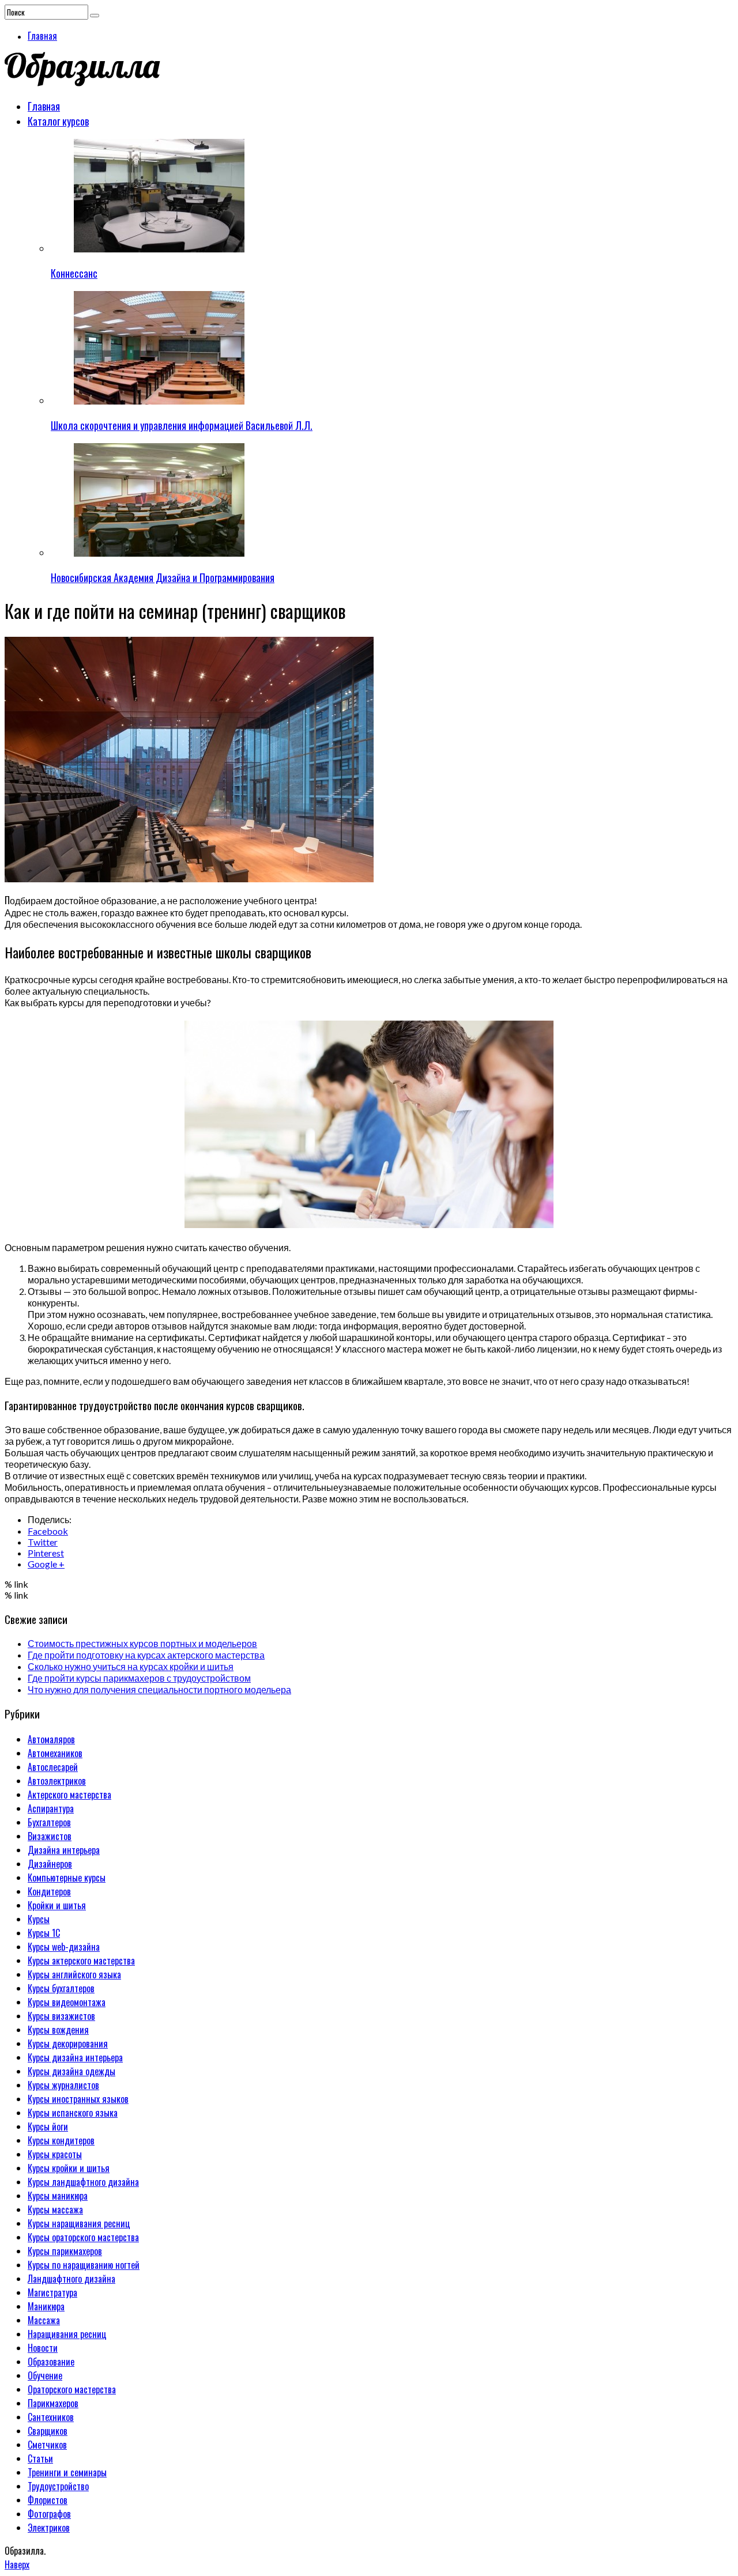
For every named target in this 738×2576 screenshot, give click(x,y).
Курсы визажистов (61, 2016)
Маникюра (46, 2306)
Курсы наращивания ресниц (79, 2223)
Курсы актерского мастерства (81, 1961)
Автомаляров (51, 1739)
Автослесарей (53, 1767)
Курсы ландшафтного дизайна (83, 2182)
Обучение (45, 2375)
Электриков (49, 2528)
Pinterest (46, 1553)
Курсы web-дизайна (64, 1947)
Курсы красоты (55, 2154)
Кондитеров (49, 1891)
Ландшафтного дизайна (71, 2279)
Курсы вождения (58, 2030)
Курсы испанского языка (73, 2113)
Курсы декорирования (68, 2044)
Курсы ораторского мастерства (83, 2237)
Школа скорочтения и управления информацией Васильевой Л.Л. (182, 425)
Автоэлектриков (57, 1781)
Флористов (48, 2500)
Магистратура (52, 2292)
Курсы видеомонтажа (67, 2002)
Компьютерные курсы (67, 1878)
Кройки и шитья (57, 1905)
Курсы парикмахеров (65, 2251)
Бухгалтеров (49, 1822)
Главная (42, 36)
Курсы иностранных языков (78, 2099)
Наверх (17, 2564)
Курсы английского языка (74, 1974)
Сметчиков (47, 2445)
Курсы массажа (55, 2209)
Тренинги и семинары (67, 2472)
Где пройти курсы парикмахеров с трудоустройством (139, 1678)
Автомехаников (55, 1753)
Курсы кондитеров (61, 2140)
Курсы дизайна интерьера (75, 2057)
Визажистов (50, 1836)
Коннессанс (74, 273)
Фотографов (49, 2514)
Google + (46, 1564)
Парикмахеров (53, 2403)
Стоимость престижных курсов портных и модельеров (142, 1643)
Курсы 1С (44, 1933)
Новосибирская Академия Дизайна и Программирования (163, 577)
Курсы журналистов (63, 2085)
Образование (51, 2362)
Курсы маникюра (58, 2196)
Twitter (43, 1542)
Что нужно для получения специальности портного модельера (159, 1689)
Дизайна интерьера (64, 1850)
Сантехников (51, 2417)
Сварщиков (48, 2431)
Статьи (40, 2458)
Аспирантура (51, 1808)
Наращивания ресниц (67, 2334)
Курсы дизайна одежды (71, 2071)
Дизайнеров (50, 1864)
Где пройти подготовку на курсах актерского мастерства (146, 1655)
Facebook (48, 1531)
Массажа (44, 2320)
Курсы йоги (48, 2126)
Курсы (39, 1919)
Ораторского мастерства (72, 2389)
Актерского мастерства (69, 1795)
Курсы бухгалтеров (61, 1988)
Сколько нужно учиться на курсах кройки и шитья (131, 1666)
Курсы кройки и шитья (69, 2168)
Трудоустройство (58, 2486)
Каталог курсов (58, 121)
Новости (43, 2348)
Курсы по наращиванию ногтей (84, 2265)
